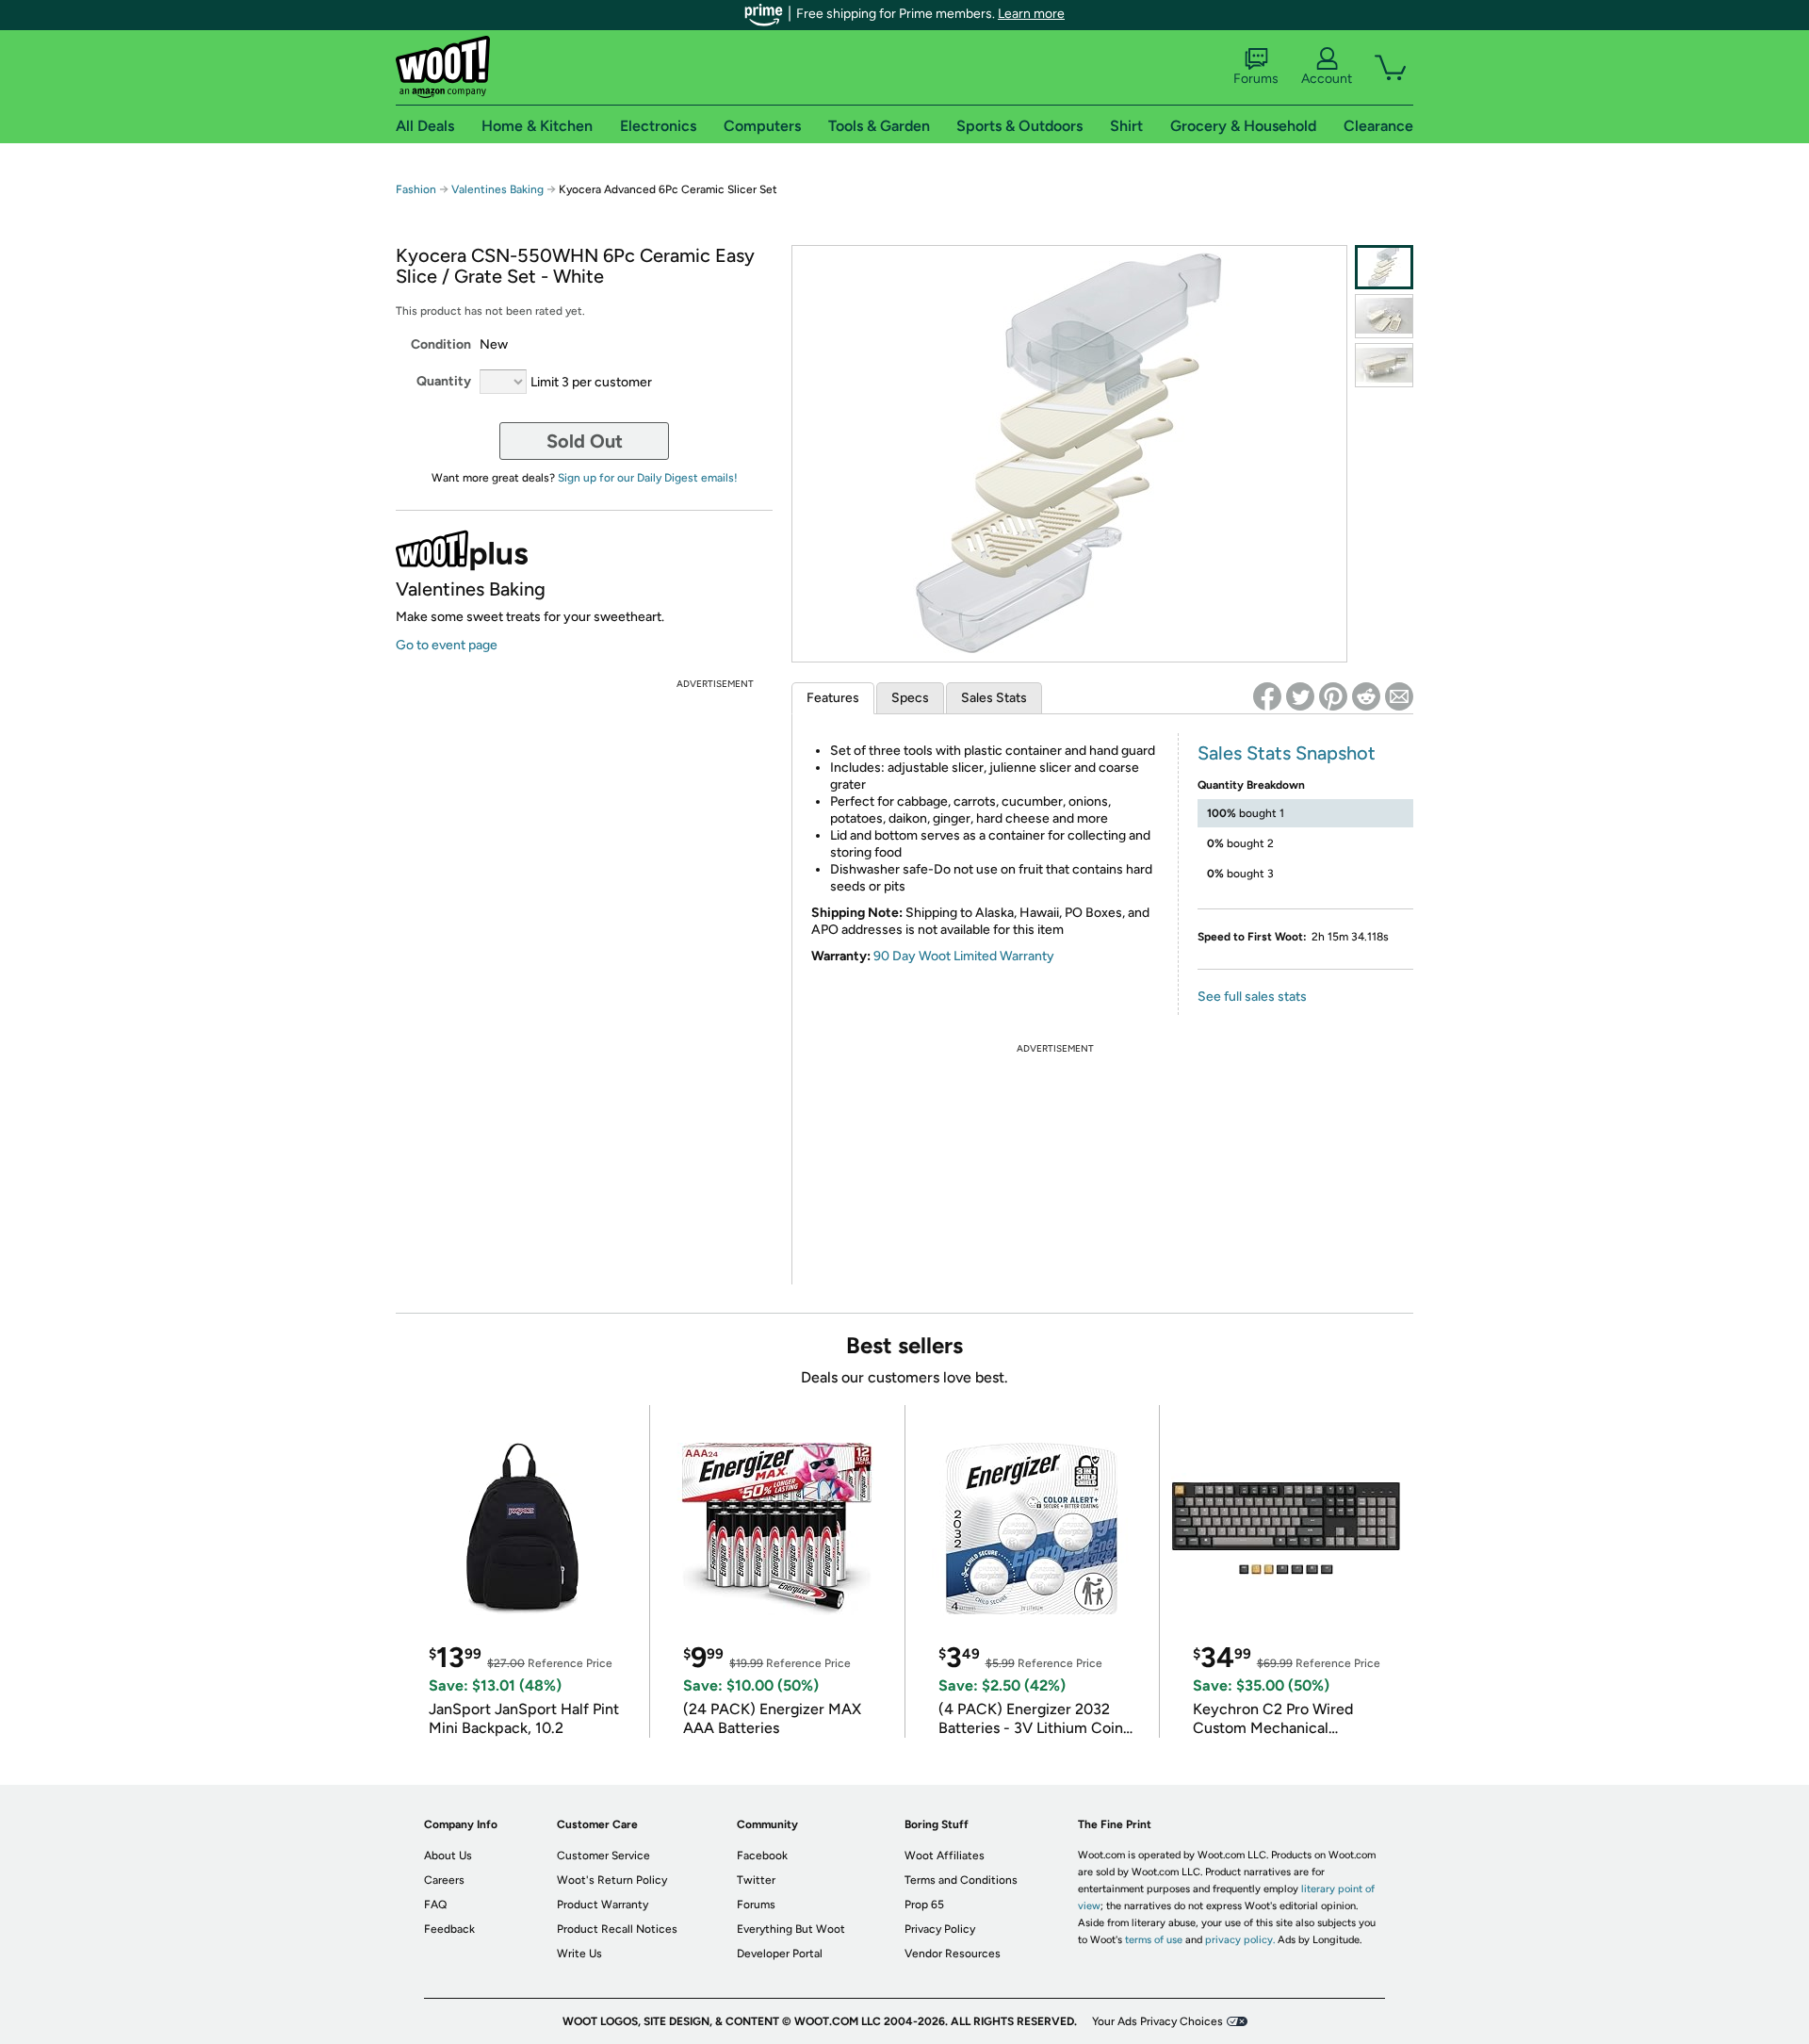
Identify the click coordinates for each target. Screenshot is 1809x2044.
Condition (441, 344)
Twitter (756, 1880)
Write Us (579, 1954)
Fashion (416, 189)
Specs (910, 698)
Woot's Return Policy (612, 1880)
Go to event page (447, 645)
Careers (444, 1880)
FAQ (435, 1905)
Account (1327, 79)
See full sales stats (1252, 997)
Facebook (762, 1856)
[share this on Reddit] (1366, 696)
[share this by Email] (1399, 696)
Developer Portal (780, 1954)
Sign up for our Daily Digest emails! (648, 478)
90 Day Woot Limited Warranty (964, 956)
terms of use (1154, 1940)
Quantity (444, 381)
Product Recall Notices (617, 1929)
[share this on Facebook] (1267, 696)
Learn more (1031, 14)
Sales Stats (994, 698)
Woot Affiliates (945, 1856)
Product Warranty (603, 1905)
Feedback (449, 1929)
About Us (448, 1856)
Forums (1256, 79)
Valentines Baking (497, 189)
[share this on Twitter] (1300, 696)
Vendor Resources (953, 1954)
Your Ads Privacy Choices (1157, 2021)
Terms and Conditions (961, 1880)
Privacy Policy (940, 1929)
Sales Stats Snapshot (1287, 753)
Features (833, 698)
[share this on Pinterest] (1333, 696)
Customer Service (603, 1856)
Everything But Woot (791, 1929)
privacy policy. (1240, 1940)
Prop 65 (924, 1905)
